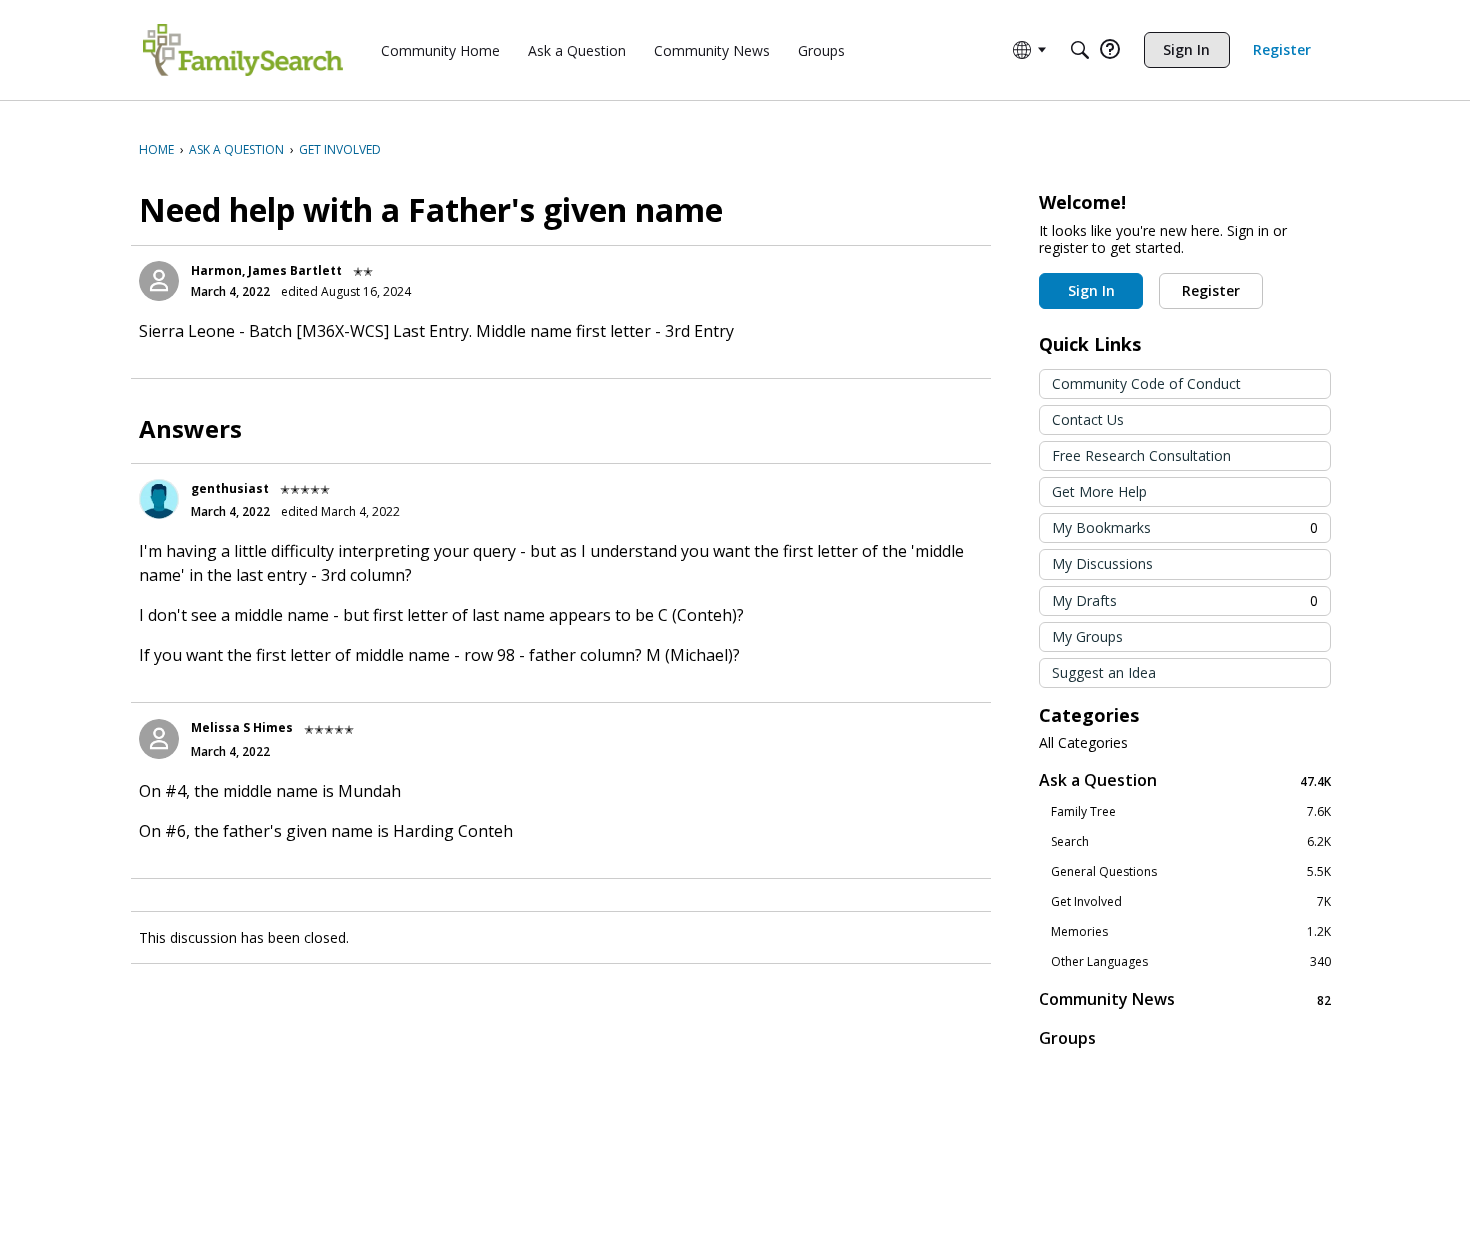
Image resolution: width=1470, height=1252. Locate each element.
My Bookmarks (1185, 527)
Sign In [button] (1091, 290)
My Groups (1087, 636)
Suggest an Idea (1104, 672)
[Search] (1080, 50)
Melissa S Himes (242, 727)
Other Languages (1191, 962)
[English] (243, 50)
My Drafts (1185, 600)
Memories (1191, 932)
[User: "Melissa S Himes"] (159, 739)
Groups (1067, 1038)
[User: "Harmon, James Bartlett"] (159, 281)
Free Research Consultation (1141, 455)
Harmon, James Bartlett (266, 270)
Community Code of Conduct (1146, 383)
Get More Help (1099, 491)
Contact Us (1088, 419)
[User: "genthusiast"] (159, 499)
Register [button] (1211, 290)
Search (1191, 842)
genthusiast (230, 488)
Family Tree (1191, 812)
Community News (1185, 999)
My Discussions (1102, 563)
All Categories (1083, 743)
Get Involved (1191, 902)
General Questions (1191, 872)
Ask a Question (1185, 780)
